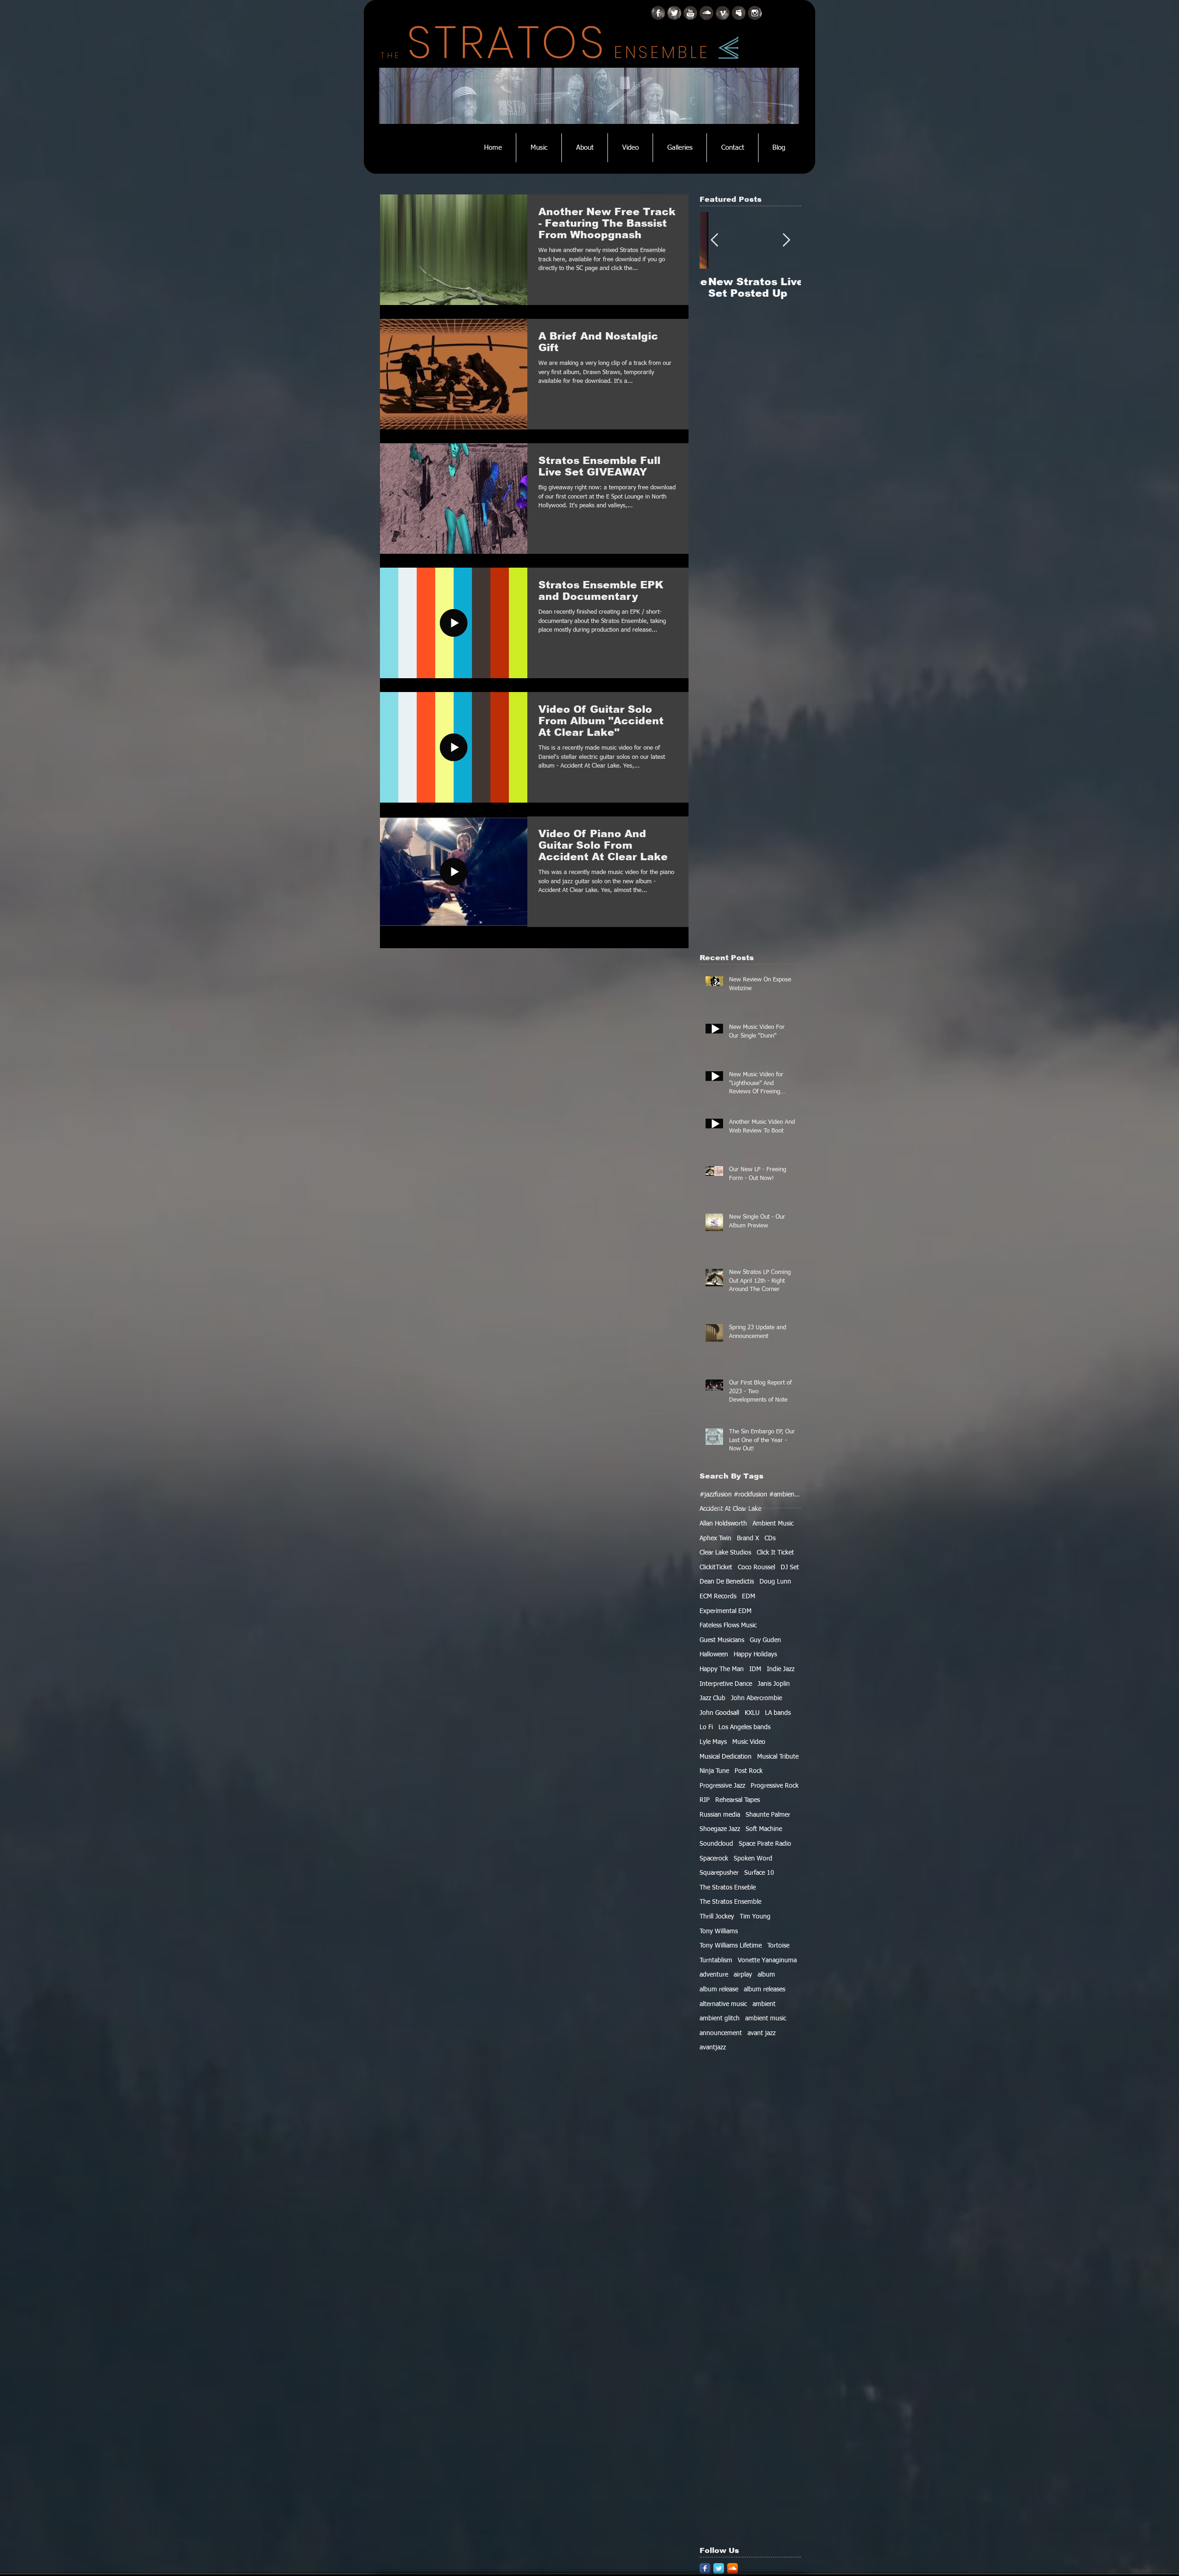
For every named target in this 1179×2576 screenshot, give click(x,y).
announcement (721, 2033)
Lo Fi (706, 1727)
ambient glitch (720, 2019)
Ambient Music (773, 1524)
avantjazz (713, 2048)
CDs (770, 1538)
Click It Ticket (775, 1553)
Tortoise (778, 1946)
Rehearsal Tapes (738, 1800)
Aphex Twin (715, 1538)
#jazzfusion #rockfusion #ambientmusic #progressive (750, 1495)
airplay (743, 1975)
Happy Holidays (755, 1655)
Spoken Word (753, 1859)
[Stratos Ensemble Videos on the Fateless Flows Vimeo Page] (723, 13)
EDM (749, 1596)
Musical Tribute (778, 1757)
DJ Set (790, 1567)
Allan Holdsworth (723, 1524)
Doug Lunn (775, 1582)
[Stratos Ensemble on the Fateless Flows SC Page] (706, 13)
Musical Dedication (726, 1757)
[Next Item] (786, 241)
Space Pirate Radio (765, 1844)
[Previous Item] (714, 241)
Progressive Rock (775, 1786)
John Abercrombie (756, 1698)
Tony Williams (719, 1931)
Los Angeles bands (744, 1727)
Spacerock (714, 1859)
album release (719, 1989)
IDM (755, 1669)
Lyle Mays (713, 1742)
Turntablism (716, 1960)
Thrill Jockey (717, 1917)
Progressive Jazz (722, 1786)
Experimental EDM (726, 1611)
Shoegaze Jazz (720, 1829)
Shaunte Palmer (768, 1815)
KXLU (752, 1713)
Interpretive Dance (726, 1684)
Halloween (714, 1655)
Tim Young (755, 1917)
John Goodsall (719, 1713)
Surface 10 (759, 1873)
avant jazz (762, 2033)
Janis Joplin (774, 1684)
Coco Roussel (756, 1567)
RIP (705, 1800)
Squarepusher (719, 1873)
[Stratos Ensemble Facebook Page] (658, 13)
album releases (765, 1989)
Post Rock (749, 1771)
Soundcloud (716, 1844)
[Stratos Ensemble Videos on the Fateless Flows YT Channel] (690, 13)
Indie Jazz (781, 1669)
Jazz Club (712, 1698)
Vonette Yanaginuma (767, 1960)
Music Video (749, 1742)
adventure (714, 1975)
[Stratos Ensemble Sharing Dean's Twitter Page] (674, 13)
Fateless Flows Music (728, 1625)
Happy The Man (722, 1669)
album (766, 1975)
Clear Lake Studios (725, 1553)
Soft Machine (764, 1829)
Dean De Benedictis (727, 1582)
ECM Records (718, 1596)
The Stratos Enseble (728, 1888)
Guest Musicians (722, 1640)
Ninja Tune (714, 1771)
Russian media (720, 1815)
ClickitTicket (716, 1567)
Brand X (748, 1538)
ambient (764, 2004)
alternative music (723, 2004)
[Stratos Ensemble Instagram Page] (755, 13)
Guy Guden (765, 1640)
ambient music (766, 2019)
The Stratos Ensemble (730, 1902)
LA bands (778, 1713)
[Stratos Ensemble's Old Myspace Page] (739, 13)
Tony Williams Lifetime (731, 1946)
